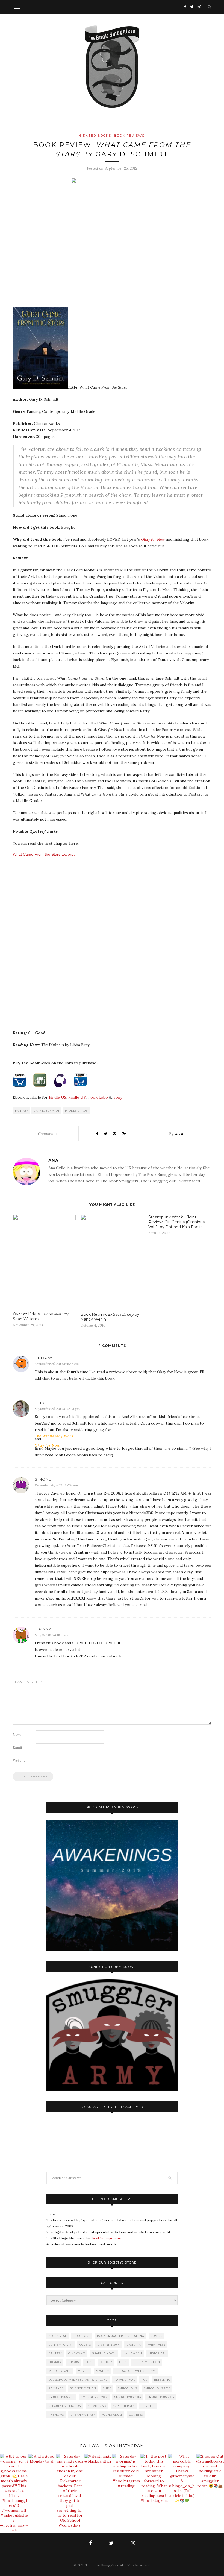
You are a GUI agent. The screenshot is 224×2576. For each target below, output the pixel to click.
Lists (123, 2362)
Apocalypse (58, 2336)
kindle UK (77, 1097)
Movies (84, 2371)
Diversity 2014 (109, 2345)
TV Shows (56, 2415)
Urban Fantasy (83, 2415)
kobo (103, 1097)
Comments (45, 1134)
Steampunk (97, 2406)
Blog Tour (82, 2336)
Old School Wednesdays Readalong (78, 2380)
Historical (157, 2353)
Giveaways (77, 2353)
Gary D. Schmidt (47, 1111)
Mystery (102, 2371)
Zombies (136, 2415)
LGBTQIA (106, 2362)
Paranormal (125, 2380)
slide (107, 2388)
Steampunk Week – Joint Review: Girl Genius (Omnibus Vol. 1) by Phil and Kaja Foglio (176, 1222)
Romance (56, 2388)
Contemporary (61, 2345)
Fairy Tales (156, 2345)
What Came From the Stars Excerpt (44, 854)
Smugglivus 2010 (157, 2388)
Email (17, 1748)
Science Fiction (83, 2388)
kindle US (58, 1097)
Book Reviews (129, 136)
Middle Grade (76, 1111)
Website (19, 1760)
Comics (157, 2336)
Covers (85, 2345)
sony (118, 1097)
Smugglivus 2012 (95, 2397)
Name (17, 1735)
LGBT (89, 2362)
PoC (145, 2380)
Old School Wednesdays (136, 2371)
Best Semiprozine (107, 2238)
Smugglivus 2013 (128, 2397)
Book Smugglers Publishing (121, 2336)
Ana (179, 1134)
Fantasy (22, 1111)
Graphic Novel (104, 2353)
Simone (43, 1479)
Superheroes (124, 2406)
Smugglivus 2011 (62, 2397)
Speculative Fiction (65, 2406)
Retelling (162, 2380)
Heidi (40, 1403)
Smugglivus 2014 (161, 2397)
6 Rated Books (95, 136)
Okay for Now (153, 539)
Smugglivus (127, 2388)
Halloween (132, 2353)
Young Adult (112, 2415)
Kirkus (73, 2362)
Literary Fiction (147, 2362)
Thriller (148, 2406)
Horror (55, 2362)
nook (93, 1097)
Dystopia (134, 2345)
